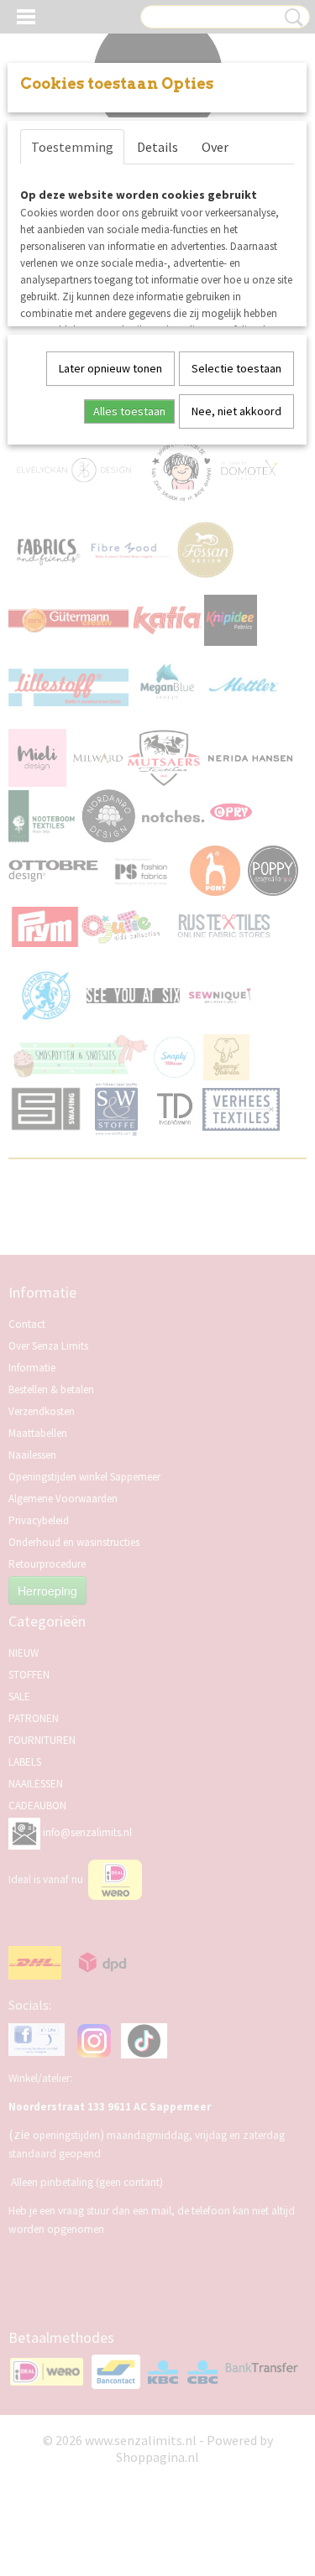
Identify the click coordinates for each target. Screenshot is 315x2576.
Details (157, 147)
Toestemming (72, 147)
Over (215, 147)
